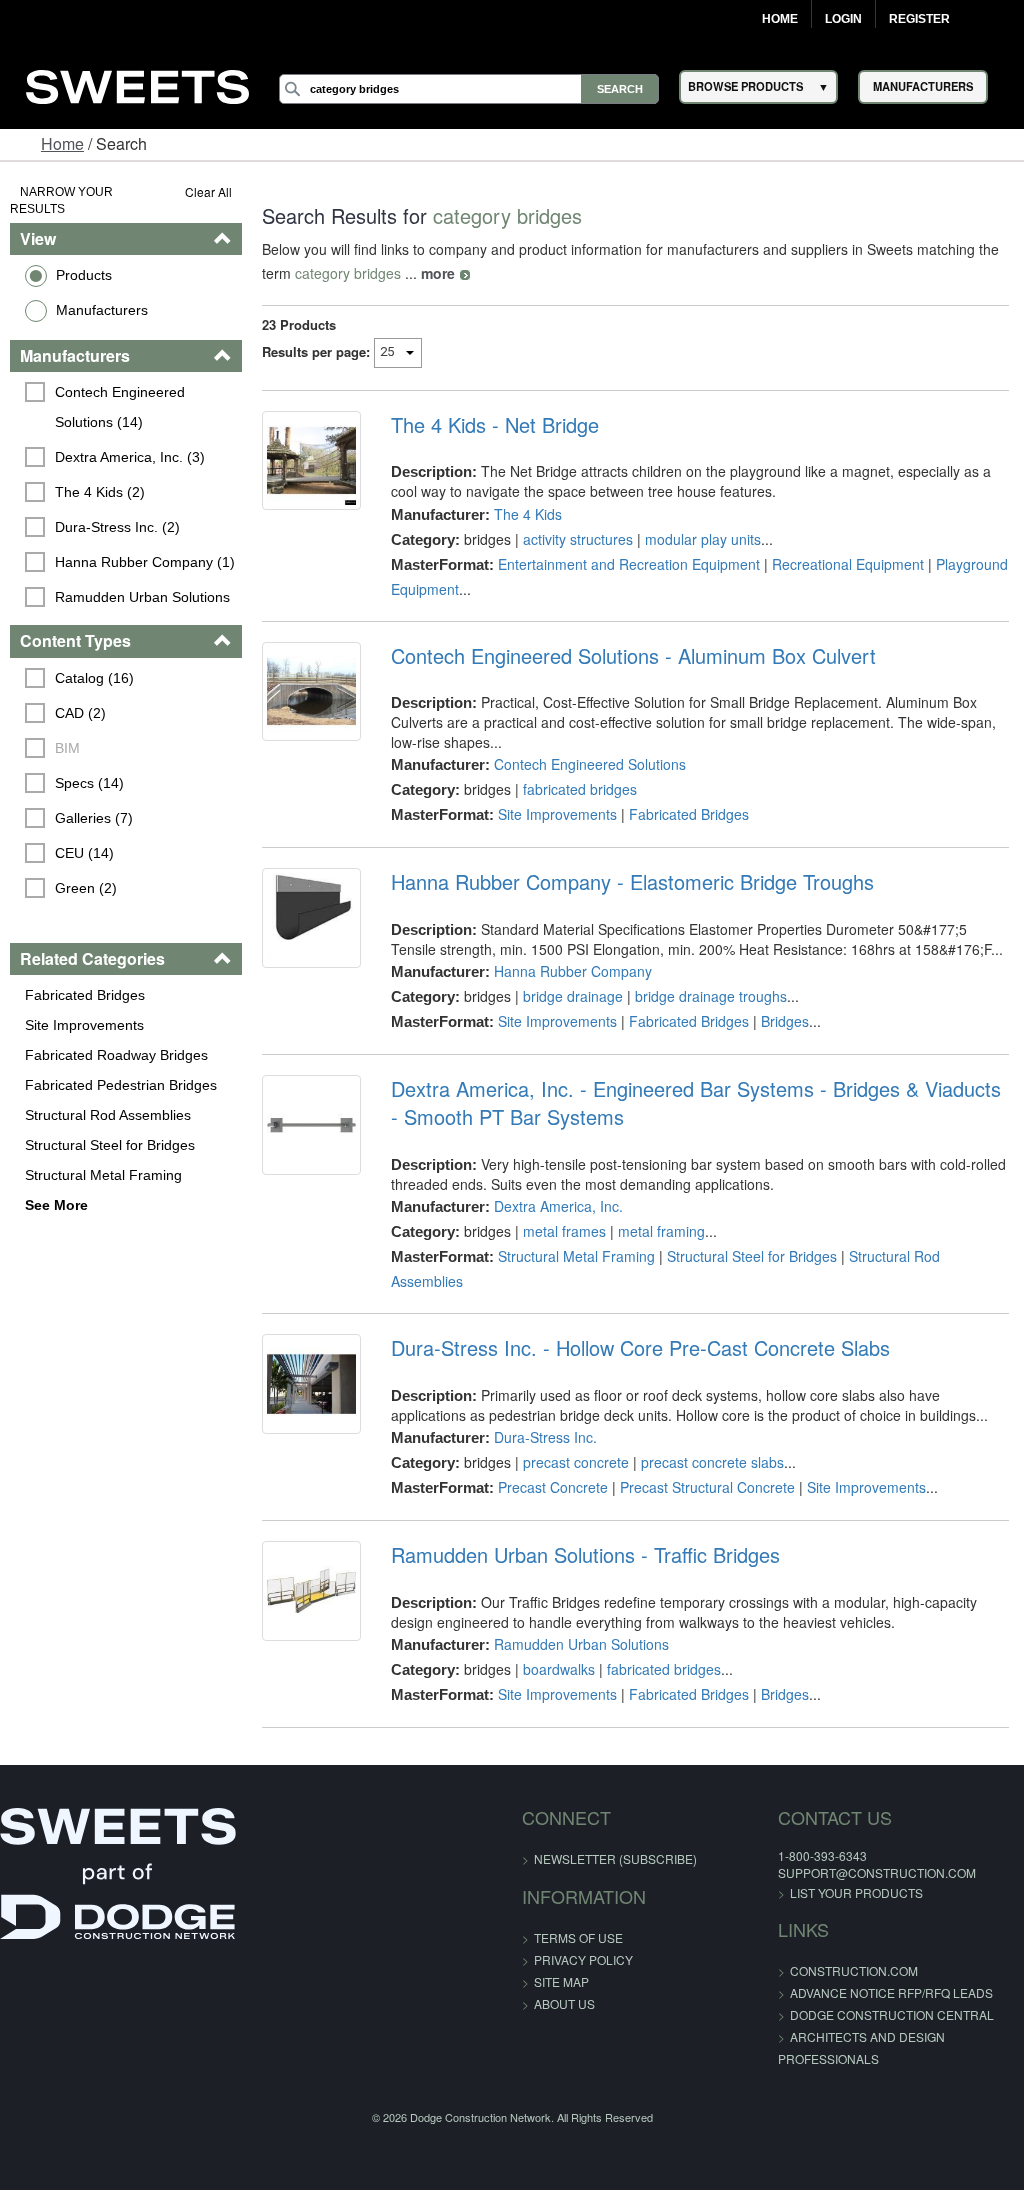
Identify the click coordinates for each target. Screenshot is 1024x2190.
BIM (67, 748)
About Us (564, 2003)
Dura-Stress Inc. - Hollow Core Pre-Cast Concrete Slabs (640, 1348)
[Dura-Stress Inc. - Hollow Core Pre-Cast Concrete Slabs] (311, 1383)
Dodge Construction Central (892, 2014)
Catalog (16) (94, 678)
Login (843, 19)
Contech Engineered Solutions (590, 764)
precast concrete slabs (712, 1462)
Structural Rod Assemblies (108, 1115)
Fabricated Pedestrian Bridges (121, 1085)
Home (780, 19)
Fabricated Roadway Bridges (116, 1055)
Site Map (561, 1981)
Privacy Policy (583, 1959)
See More (56, 1205)
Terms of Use (578, 1937)
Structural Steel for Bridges (110, 1145)
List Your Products (856, 1892)
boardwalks (559, 1669)
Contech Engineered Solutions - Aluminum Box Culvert (633, 656)
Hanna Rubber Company (573, 971)
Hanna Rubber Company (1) (145, 562)
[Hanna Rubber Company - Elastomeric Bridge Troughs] (311, 917)
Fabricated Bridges (85, 995)
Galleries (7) (94, 818)
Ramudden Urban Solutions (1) (144, 612)
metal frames (564, 1231)
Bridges (785, 1021)
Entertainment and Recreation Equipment (629, 564)
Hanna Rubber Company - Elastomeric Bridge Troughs (632, 882)
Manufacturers (102, 310)
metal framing (661, 1231)
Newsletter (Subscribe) (615, 1858)
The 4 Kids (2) (100, 492)
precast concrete (576, 1462)
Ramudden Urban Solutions (581, 1644)
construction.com (854, 1970)
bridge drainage (573, 996)
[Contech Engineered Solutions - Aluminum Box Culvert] (311, 691)
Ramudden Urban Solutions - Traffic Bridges (585, 1555)
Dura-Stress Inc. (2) (117, 527)
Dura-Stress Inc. (545, 1437)
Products (84, 275)
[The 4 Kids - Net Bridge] (311, 460)
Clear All (208, 191)
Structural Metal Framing (103, 1175)
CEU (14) (84, 853)
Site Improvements (84, 1025)
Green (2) (86, 888)
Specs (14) (89, 783)
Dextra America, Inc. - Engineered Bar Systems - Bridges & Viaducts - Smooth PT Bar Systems (696, 1103)
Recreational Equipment (848, 564)
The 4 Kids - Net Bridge (495, 425)
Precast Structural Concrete (707, 1487)
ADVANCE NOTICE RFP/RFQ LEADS (891, 1992)
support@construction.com (877, 1872)
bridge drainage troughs (711, 996)
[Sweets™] (138, 83)
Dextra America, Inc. (558, 1206)
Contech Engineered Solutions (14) (122, 407)
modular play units (703, 539)
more (438, 273)
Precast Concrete (553, 1487)
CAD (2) (80, 713)
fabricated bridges (580, 789)
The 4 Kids (528, 514)
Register (919, 19)
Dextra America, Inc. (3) (130, 457)
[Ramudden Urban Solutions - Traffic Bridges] (311, 1590)
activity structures (578, 539)
